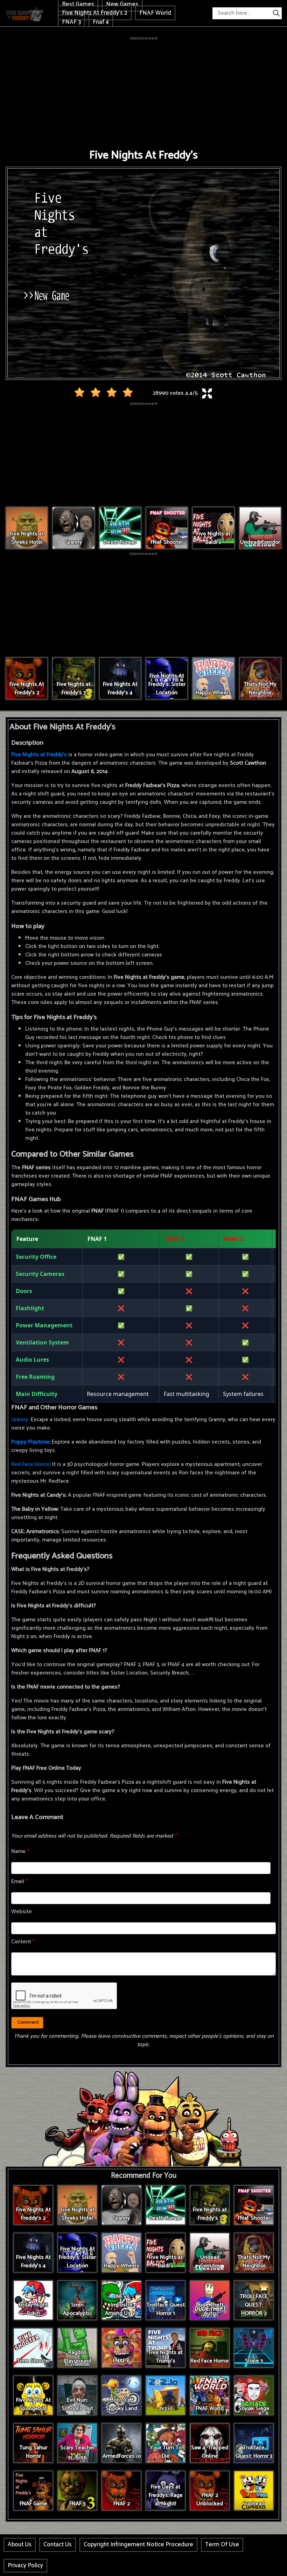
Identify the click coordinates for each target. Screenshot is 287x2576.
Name (20, 1851)
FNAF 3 (71, 22)
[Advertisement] (143, 91)
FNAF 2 (174, 1239)
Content (23, 1942)
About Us (20, 2545)
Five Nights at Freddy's (39, 755)
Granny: (20, 1420)
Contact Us (58, 2545)
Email (19, 1882)
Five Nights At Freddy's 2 (95, 13)
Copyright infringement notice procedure (138, 2545)
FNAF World (155, 13)
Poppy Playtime (30, 1442)
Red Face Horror (30, 1464)
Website (22, 1912)
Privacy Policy (25, 2566)
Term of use (222, 2545)
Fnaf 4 (101, 22)
